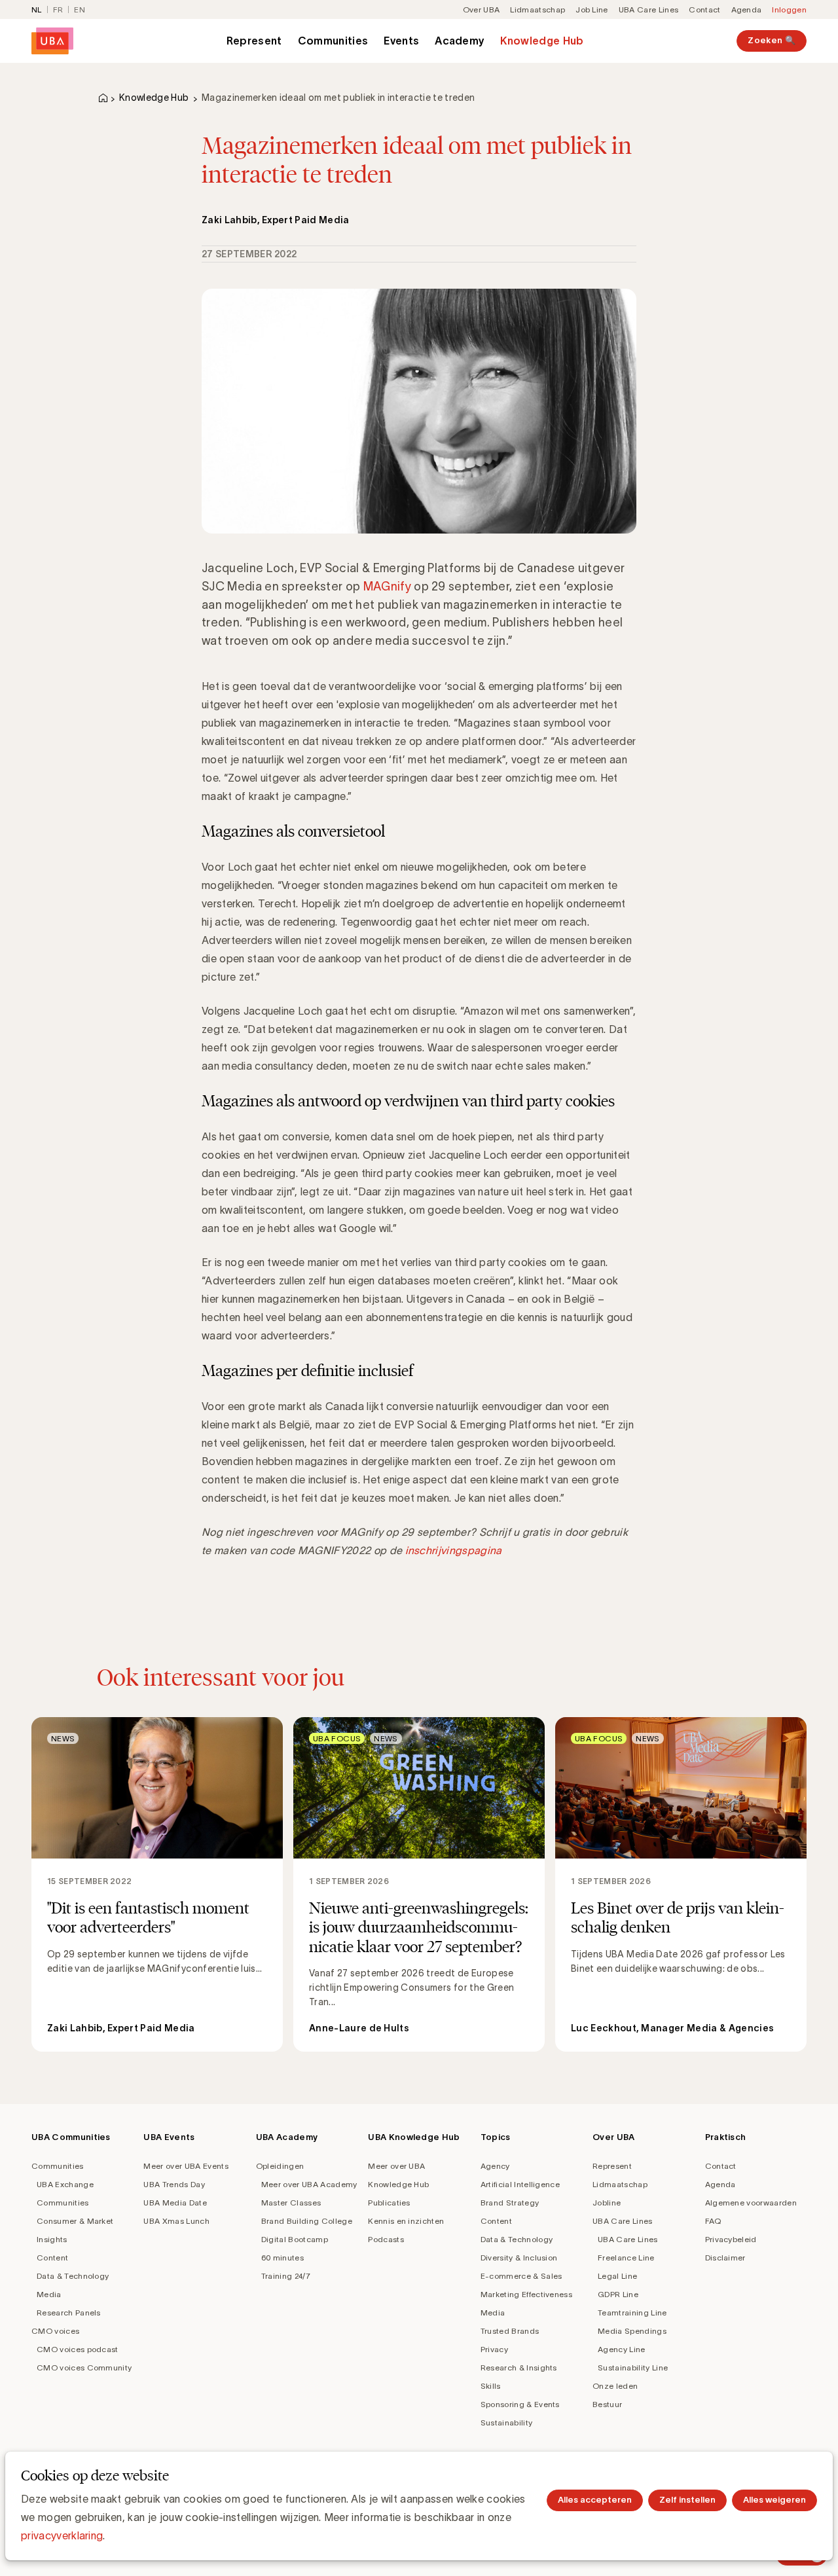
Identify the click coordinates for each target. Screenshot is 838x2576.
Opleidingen (280, 2166)
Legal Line (617, 2276)
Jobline (607, 2203)
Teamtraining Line (632, 2313)
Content (52, 2258)
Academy (460, 41)
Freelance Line (626, 2258)
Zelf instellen (687, 2500)
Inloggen (789, 9)
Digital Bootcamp (295, 2239)
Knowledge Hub (542, 41)
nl (37, 9)
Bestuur (607, 2404)
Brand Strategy (510, 2203)
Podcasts (386, 2239)
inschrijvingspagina (454, 1550)
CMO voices (55, 2331)
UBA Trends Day (174, 2184)
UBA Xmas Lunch (176, 2221)
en (80, 9)
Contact (704, 9)
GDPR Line (618, 2294)
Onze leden (615, 2386)
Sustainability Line (633, 2367)
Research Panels (69, 2313)
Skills (491, 2386)
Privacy (494, 2349)
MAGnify (387, 587)
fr (58, 9)
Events (401, 41)
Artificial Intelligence (520, 2184)
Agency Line (622, 2349)
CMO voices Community (84, 2367)
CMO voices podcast (78, 2349)
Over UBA (482, 9)
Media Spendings (632, 2331)
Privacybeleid (731, 2239)
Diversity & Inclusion (519, 2258)
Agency (495, 2166)
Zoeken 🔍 (772, 40)
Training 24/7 (286, 2276)
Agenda (747, 9)
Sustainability (506, 2422)
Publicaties (389, 2203)
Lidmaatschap (537, 9)
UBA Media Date (175, 2203)
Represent (254, 41)
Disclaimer (725, 2258)
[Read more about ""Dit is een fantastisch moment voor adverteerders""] (157, 1884)
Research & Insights (519, 2367)
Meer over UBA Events (186, 2166)
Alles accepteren (595, 2500)
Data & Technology (73, 2276)
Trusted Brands (510, 2331)
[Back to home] (52, 41)
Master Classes (291, 2203)
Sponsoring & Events (520, 2404)
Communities (333, 41)
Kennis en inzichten (406, 2221)
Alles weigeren (774, 2500)
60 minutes (282, 2258)
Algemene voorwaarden (751, 2203)
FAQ (713, 2221)
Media (49, 2294)
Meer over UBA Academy (309, 2184)
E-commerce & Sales (521, 2276)
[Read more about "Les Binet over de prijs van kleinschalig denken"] (681, 1884)
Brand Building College (307, 2221)
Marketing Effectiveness (526, 2294)
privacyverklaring (62, 2535)
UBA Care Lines (648, 9)
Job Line (592, 9)
